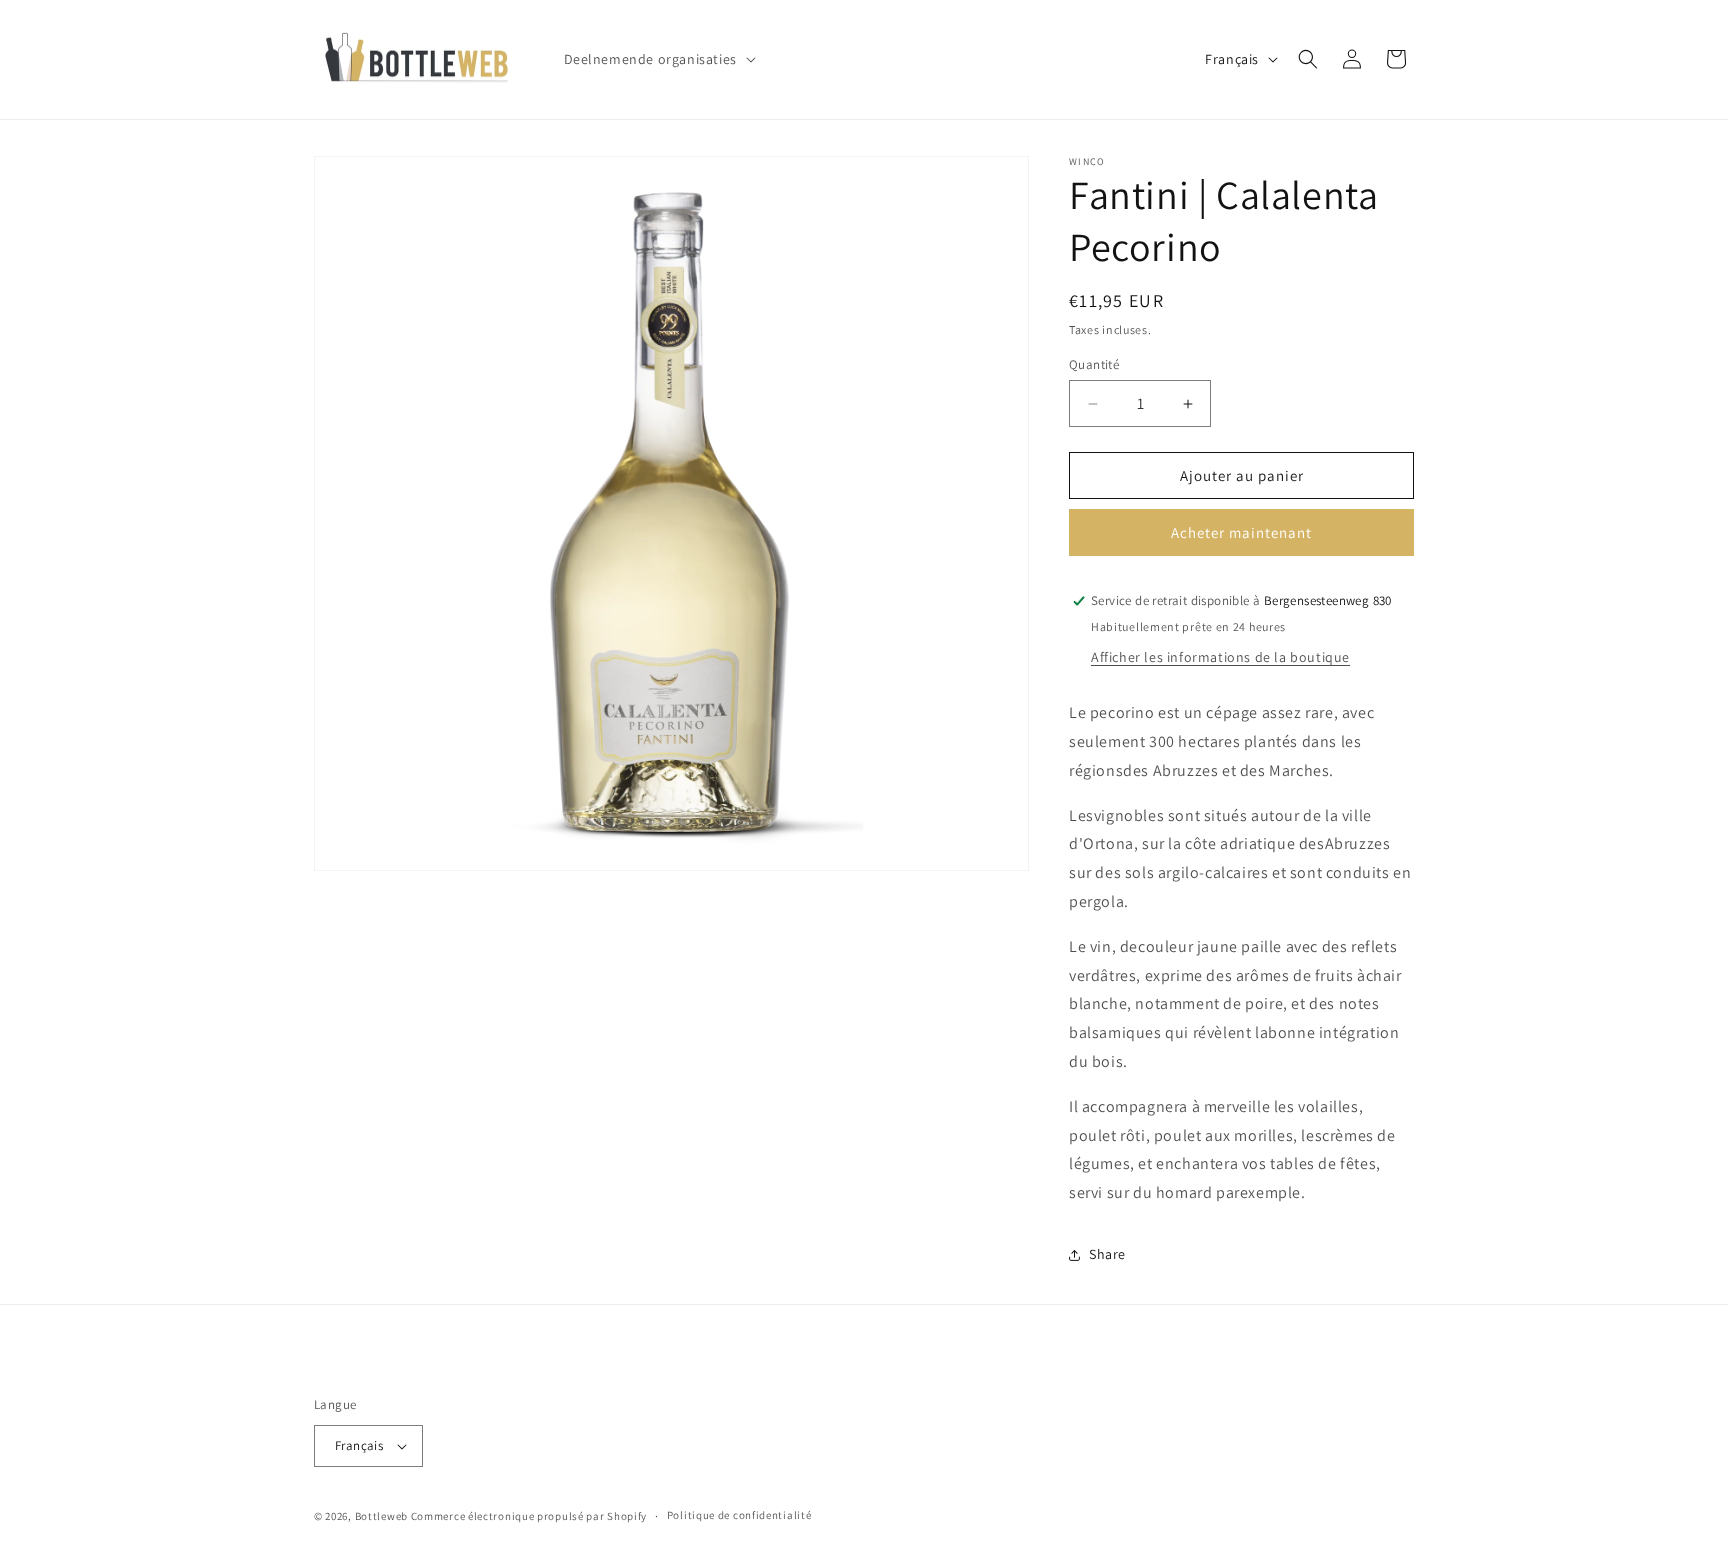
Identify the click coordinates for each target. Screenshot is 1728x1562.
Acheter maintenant (1241, 532)
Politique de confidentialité (739, 1515)
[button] (658, 59)
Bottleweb (381, 1516)
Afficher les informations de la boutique (1220, 657)
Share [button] (1107, 1254)
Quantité (1094, 364)
